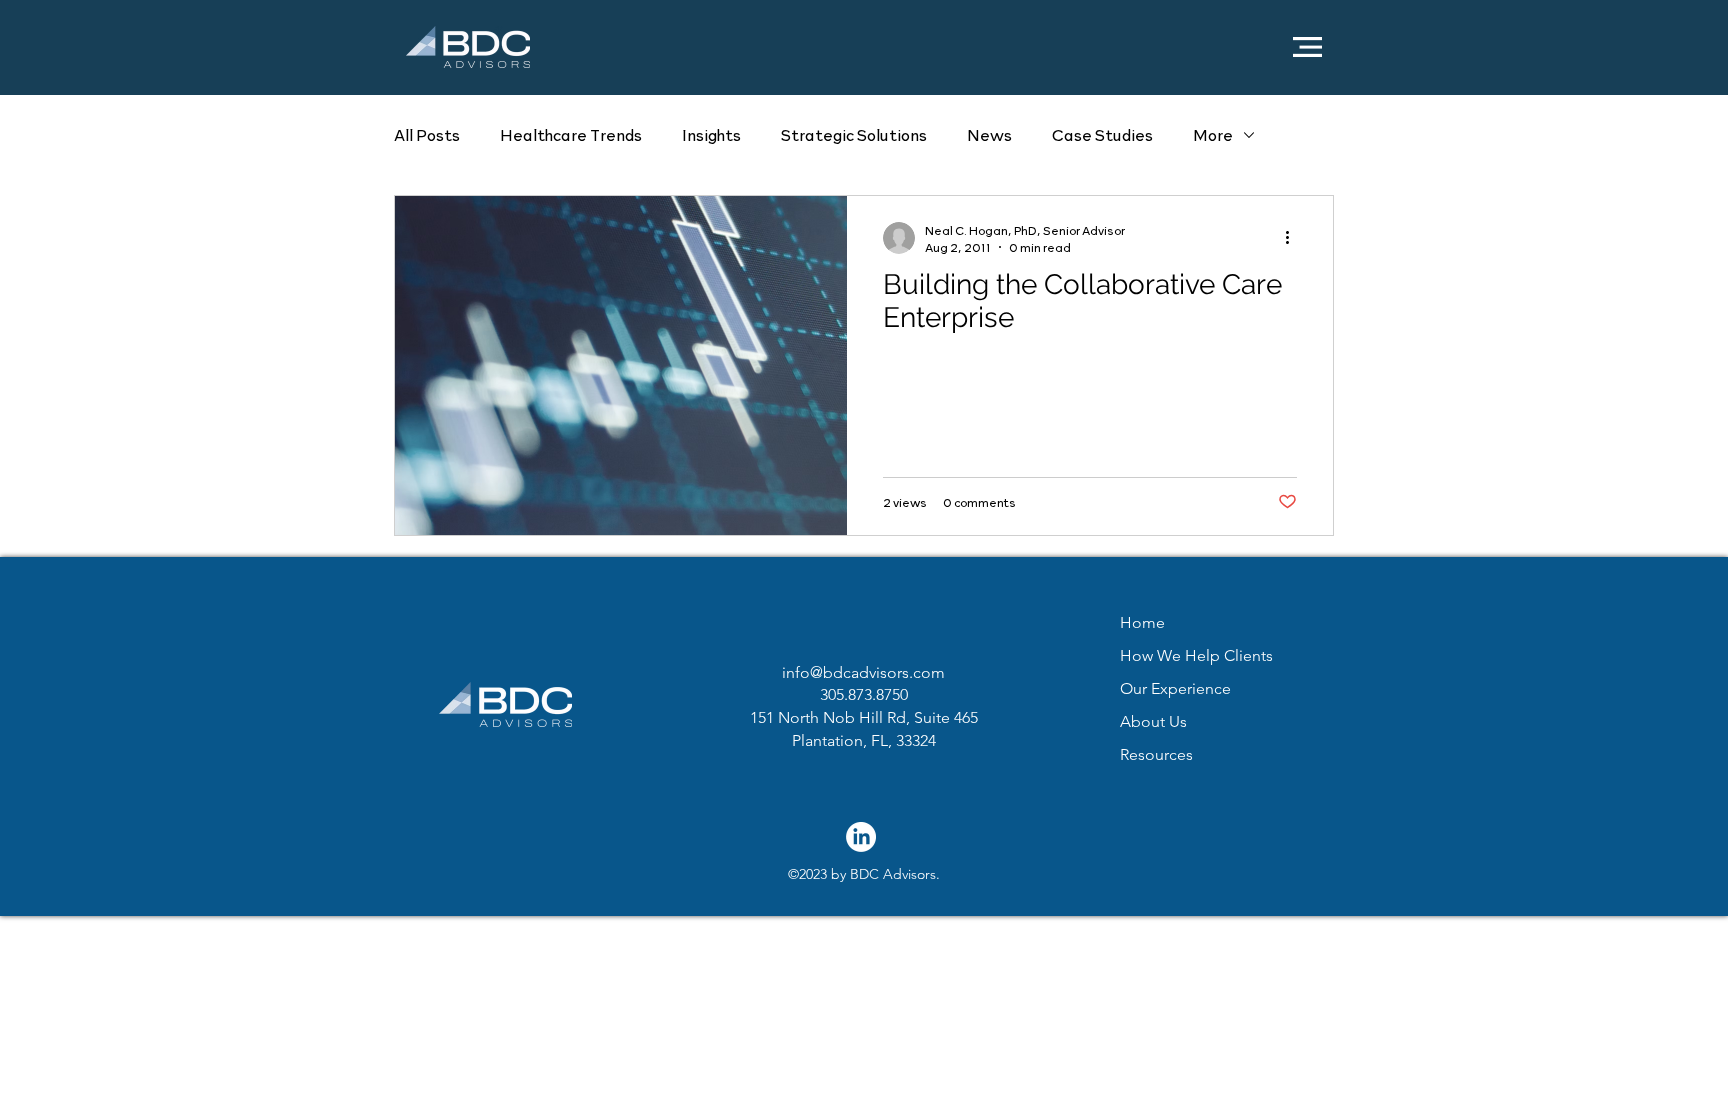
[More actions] (1294, 238)
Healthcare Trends (571, 134)
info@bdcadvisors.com (863, 672)
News (989, 134)
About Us (1153, 721)
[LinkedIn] (861, 837)
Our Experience (1175, 688)
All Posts (427, 134)
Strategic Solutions (854, 134)
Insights (711, 134)
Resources (1156, 754)
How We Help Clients (1196, 655)
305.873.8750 (864, 694)
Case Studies (1102, 134)
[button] (1307, 47)
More (1213, 134)
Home (1142, 622)
